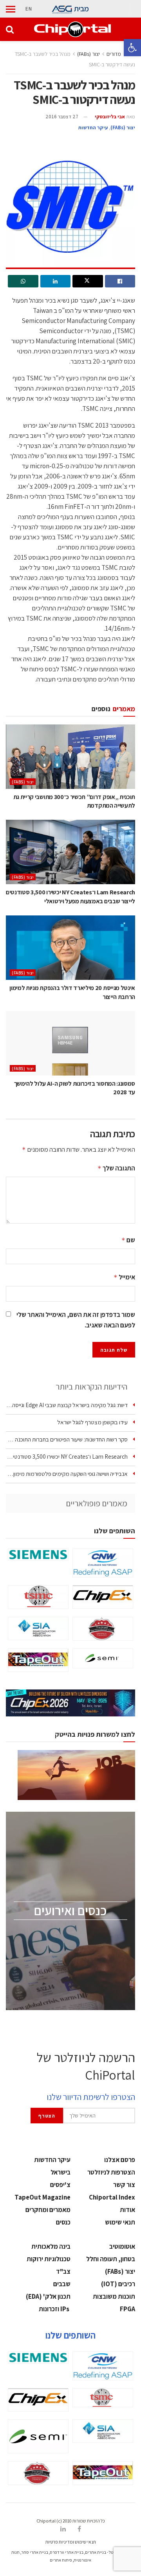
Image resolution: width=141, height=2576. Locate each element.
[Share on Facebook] (120, 281)
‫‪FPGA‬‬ (127, 2309)
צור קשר (124, 2185)
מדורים (114, 54)
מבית (81, 9)
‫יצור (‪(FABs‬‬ (89, 54)
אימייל (124, 1277)
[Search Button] (10, 29)
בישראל (61, 2172)
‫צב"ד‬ (63, 2271)
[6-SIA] (38, 1629)
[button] (132, 48)
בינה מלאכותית (51, 2246)
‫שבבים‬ (62, 2284)
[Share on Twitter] (88, 281)
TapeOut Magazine (42, 2197)
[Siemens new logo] (38, 1555)
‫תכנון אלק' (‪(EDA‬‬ (48, 2296)
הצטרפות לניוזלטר (111, 2172)
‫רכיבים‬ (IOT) (118, 2284)
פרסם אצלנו (120, 2160)
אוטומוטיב (122, 2246)
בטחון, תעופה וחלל (111, 2259)
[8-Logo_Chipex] (103, 1597)
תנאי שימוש (120, 2222)
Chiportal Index (112, 2197)
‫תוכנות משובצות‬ (114, 2296)
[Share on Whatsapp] (23, 281)
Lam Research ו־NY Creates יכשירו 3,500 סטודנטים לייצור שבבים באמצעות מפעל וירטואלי (70, 896)
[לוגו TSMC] (38, 1597)
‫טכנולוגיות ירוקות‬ (49, 2259)
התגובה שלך (116, 1168)
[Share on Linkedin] (56, 281)
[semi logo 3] (103, 1658)
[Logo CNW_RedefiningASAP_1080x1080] (103, 1563)
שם (128, 1240)
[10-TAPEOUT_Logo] (38, 1660)
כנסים (63, 2222)
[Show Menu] (11, 9)
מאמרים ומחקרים (48, 2210)
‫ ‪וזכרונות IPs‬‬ (55, 2309)
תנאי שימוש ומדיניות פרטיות (71, 2542)
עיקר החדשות (93, 128)
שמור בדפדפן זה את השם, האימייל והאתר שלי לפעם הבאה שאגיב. (76, 1320)
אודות (127, 2210)
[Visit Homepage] (72, 29)
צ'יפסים (60, 2185)
